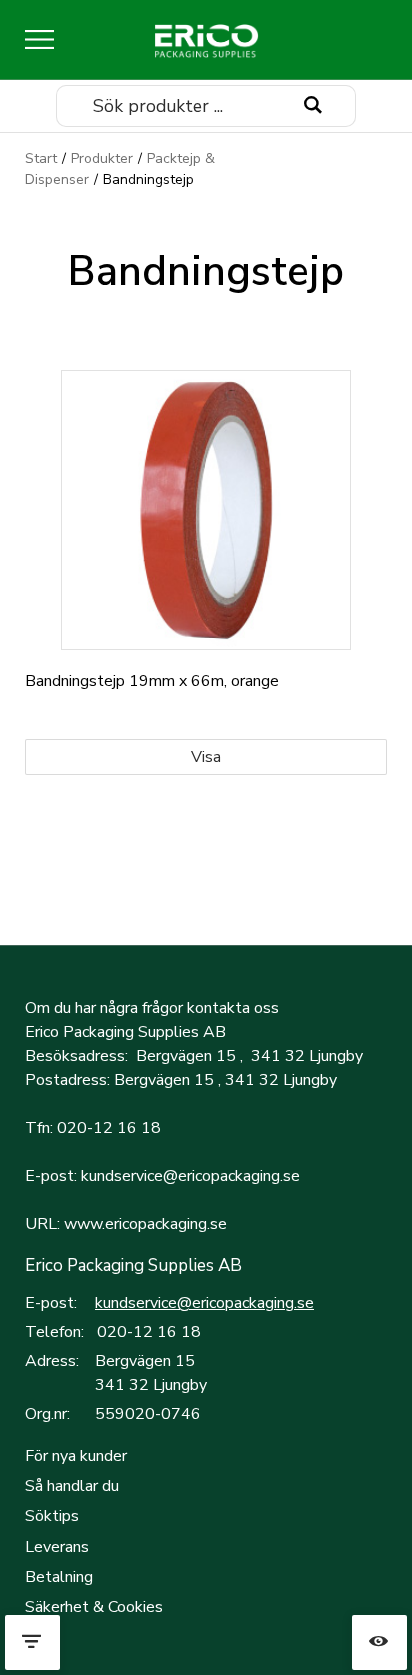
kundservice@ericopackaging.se (204, 1303)
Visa (206, 757)
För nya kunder (76, 1456)
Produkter (102, 158)
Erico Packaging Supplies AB (133, 1265)
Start (41, 158)
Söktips (52, 1516)
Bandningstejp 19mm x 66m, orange (152, 681)
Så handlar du (72, 1486)
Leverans (57, 1547)
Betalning (59, 1577)
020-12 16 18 (149, 1332)
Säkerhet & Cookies (94, 1607)
